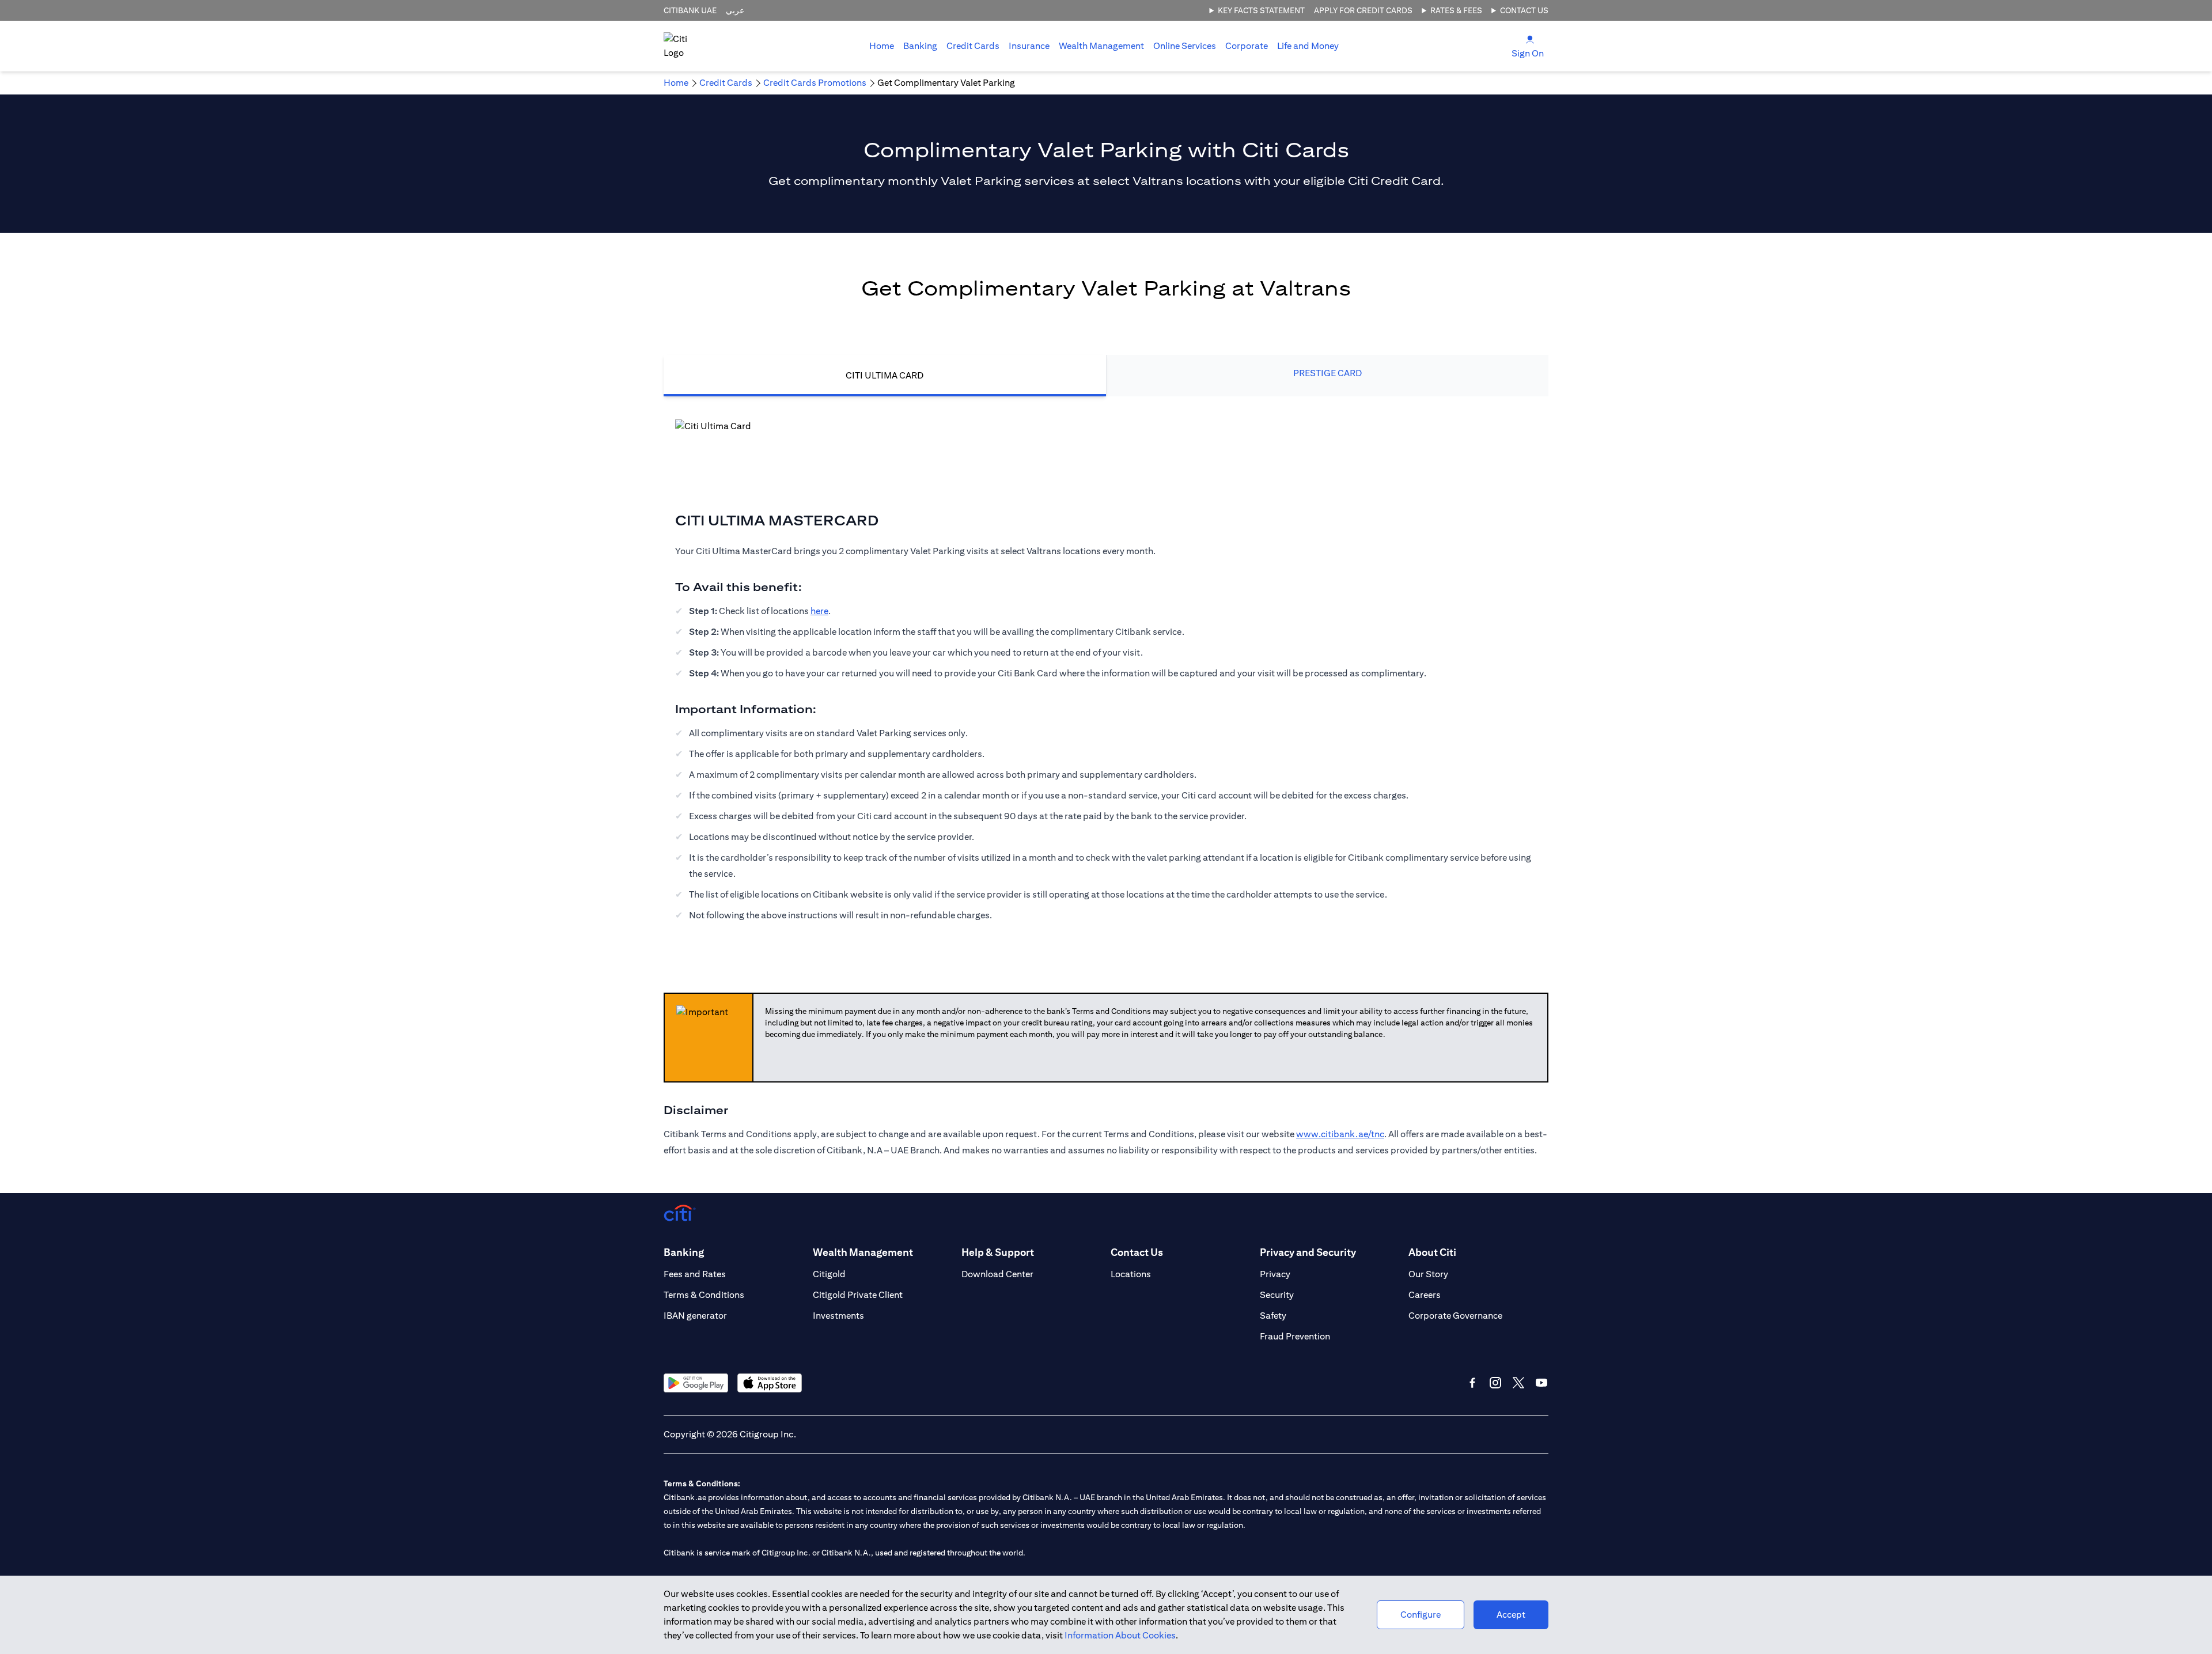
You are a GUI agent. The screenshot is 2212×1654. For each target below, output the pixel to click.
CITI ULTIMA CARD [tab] (885, 375)
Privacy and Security (1308, 1252)
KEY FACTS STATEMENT (1261, 10)
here (819, 611)
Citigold (829, 1274)
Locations (1131, 1274)
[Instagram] (1495, 1383)
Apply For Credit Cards (1363, 10)
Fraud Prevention (1295, 1336)
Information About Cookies (1120, 1635)
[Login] (1530, 39)
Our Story (1428, 1274)
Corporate (1247, 46)
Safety (1273, 1316)
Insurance (1029, 46)
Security (1277, 1295)
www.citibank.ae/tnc (1340, 1134)
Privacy (1275, 1274)
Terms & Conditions (704, 1295)
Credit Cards (973, 46)
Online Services (1185, 46)
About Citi (1432, 1252)
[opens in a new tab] (696, 1383)
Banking (920, 46)
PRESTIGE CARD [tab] (1327, 373)
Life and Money (1308, 46)
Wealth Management (1101, 46)
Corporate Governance (1455, 1316)
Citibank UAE (690, 10)
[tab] (920, 46)
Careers (1425, 1295)
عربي (735, 10)
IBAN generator (695, 1316)
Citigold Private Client (858, 1295)
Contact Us (1524, 10)
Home (882, 46)
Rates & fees (1456, 10)
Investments (838, 1316)
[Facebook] (1472, 1383)
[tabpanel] (1106, 677)
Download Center (997, 1274)
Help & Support (998, 1252)
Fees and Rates (695, 1274)
